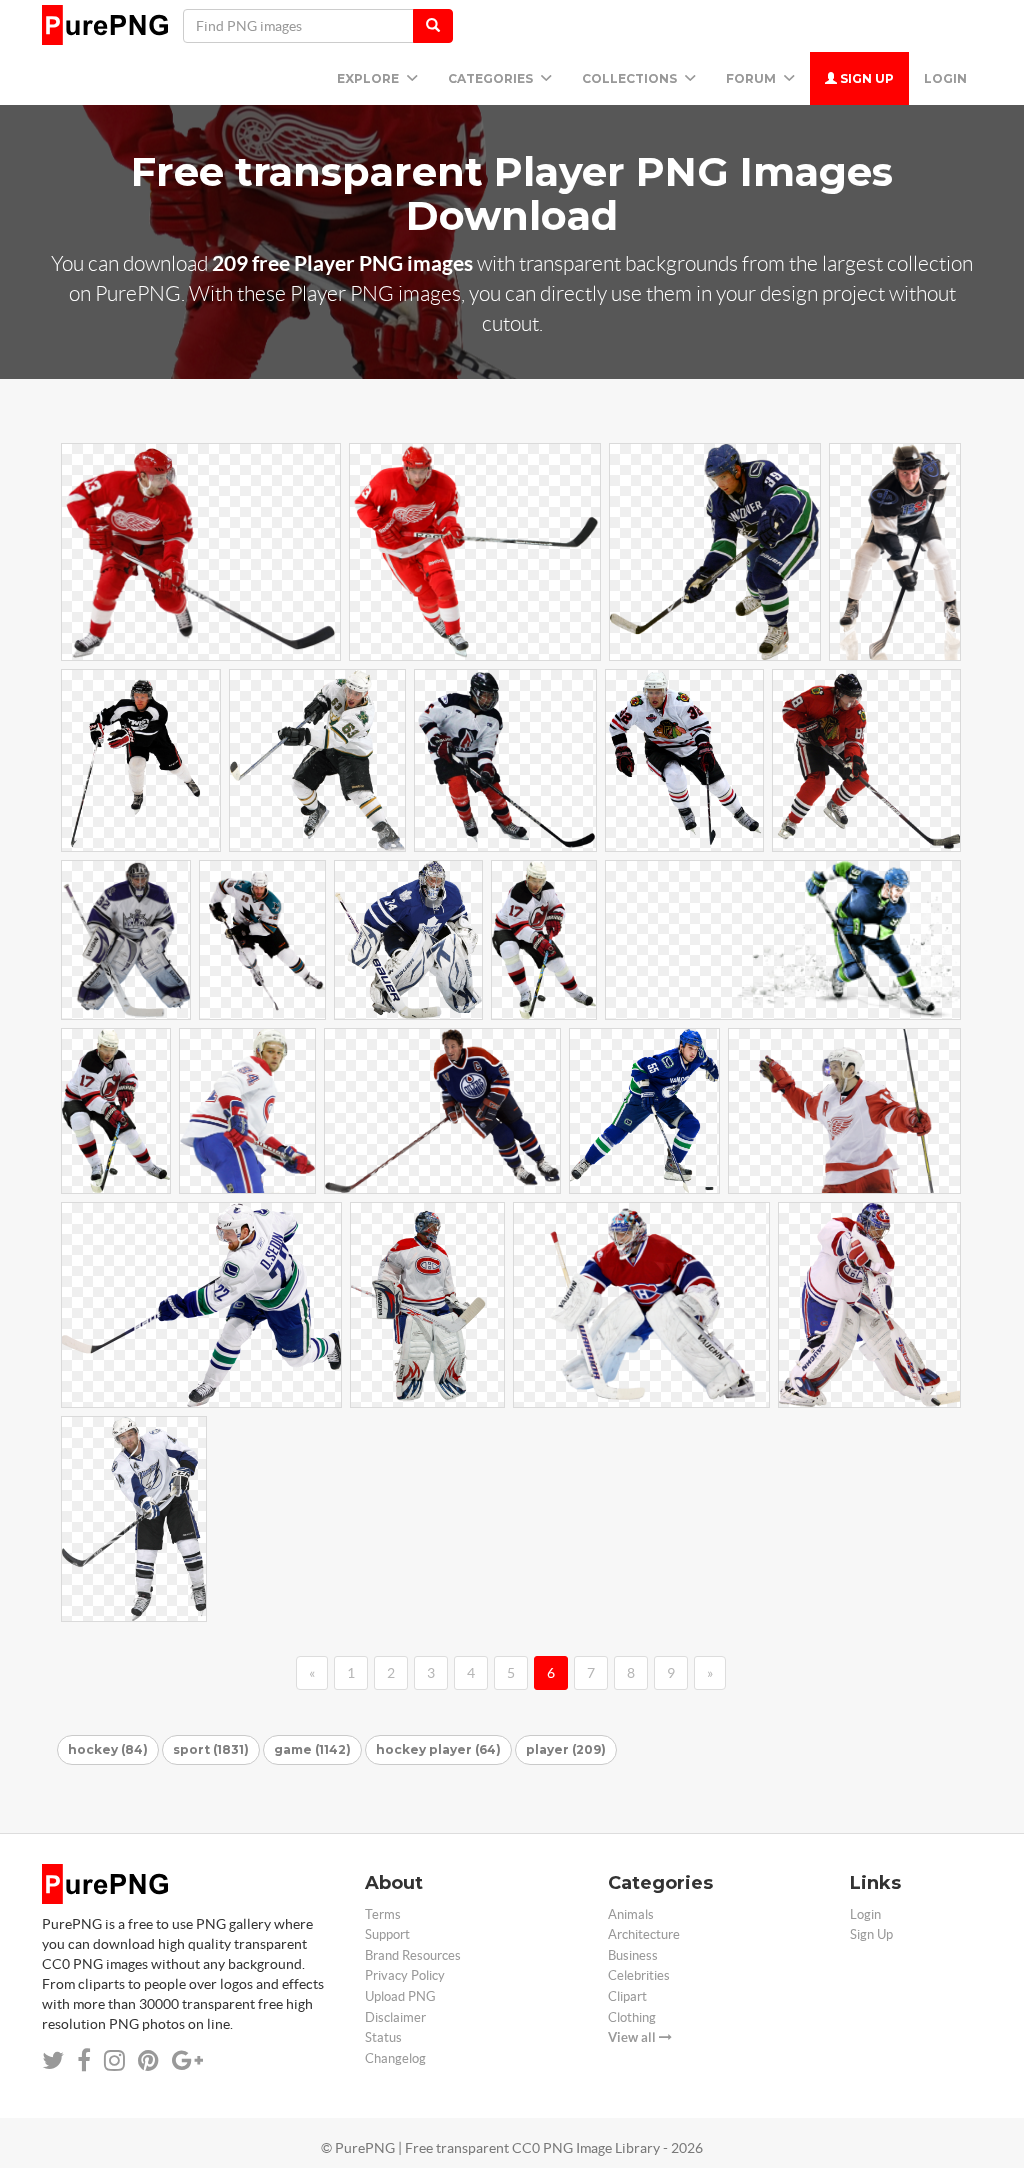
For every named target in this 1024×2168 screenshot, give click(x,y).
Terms (383, 1914)
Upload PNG (400, 1996)
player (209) (566, 1749)
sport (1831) (211, 1749)
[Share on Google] (187, 2060)
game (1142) (312, 1749)
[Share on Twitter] (53, 2060)
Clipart (627, 1996)
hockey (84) (108, 1749)
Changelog (395, 2058)
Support (387, 1934)
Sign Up (865, 78)
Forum (752, 78)
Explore (369, 78)
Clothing (632, 2017)
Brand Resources (413, 1955)
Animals (631, 1914)
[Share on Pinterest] (148, 2060)
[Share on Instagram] (114, 2060)
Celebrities (639, 1975)
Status (383, 2037)
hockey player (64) (438, 1749)
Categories (492, 78)
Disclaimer (395, 2017)
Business (633, 1955)
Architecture (644, 1934)
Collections (631, 78)
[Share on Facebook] (84, 2060)
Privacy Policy (405, 1975)
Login (945, 78)
